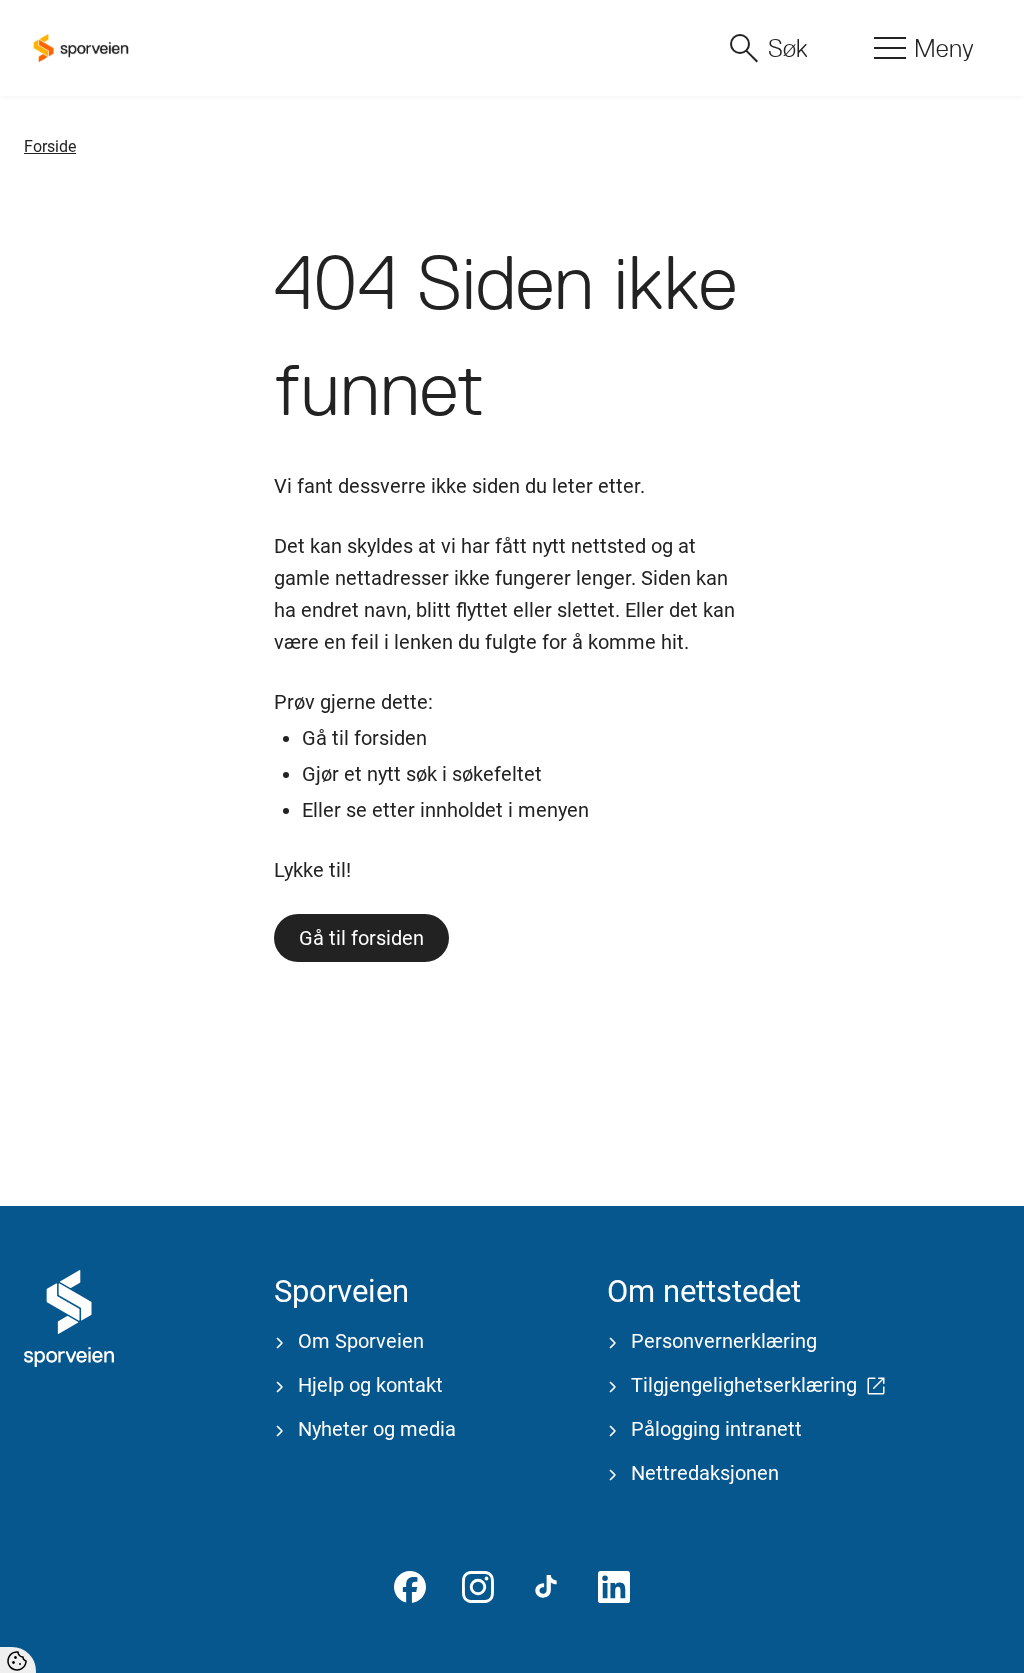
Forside (50, 146)
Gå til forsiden (361, 938)
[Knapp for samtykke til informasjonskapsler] (18, 1660)
